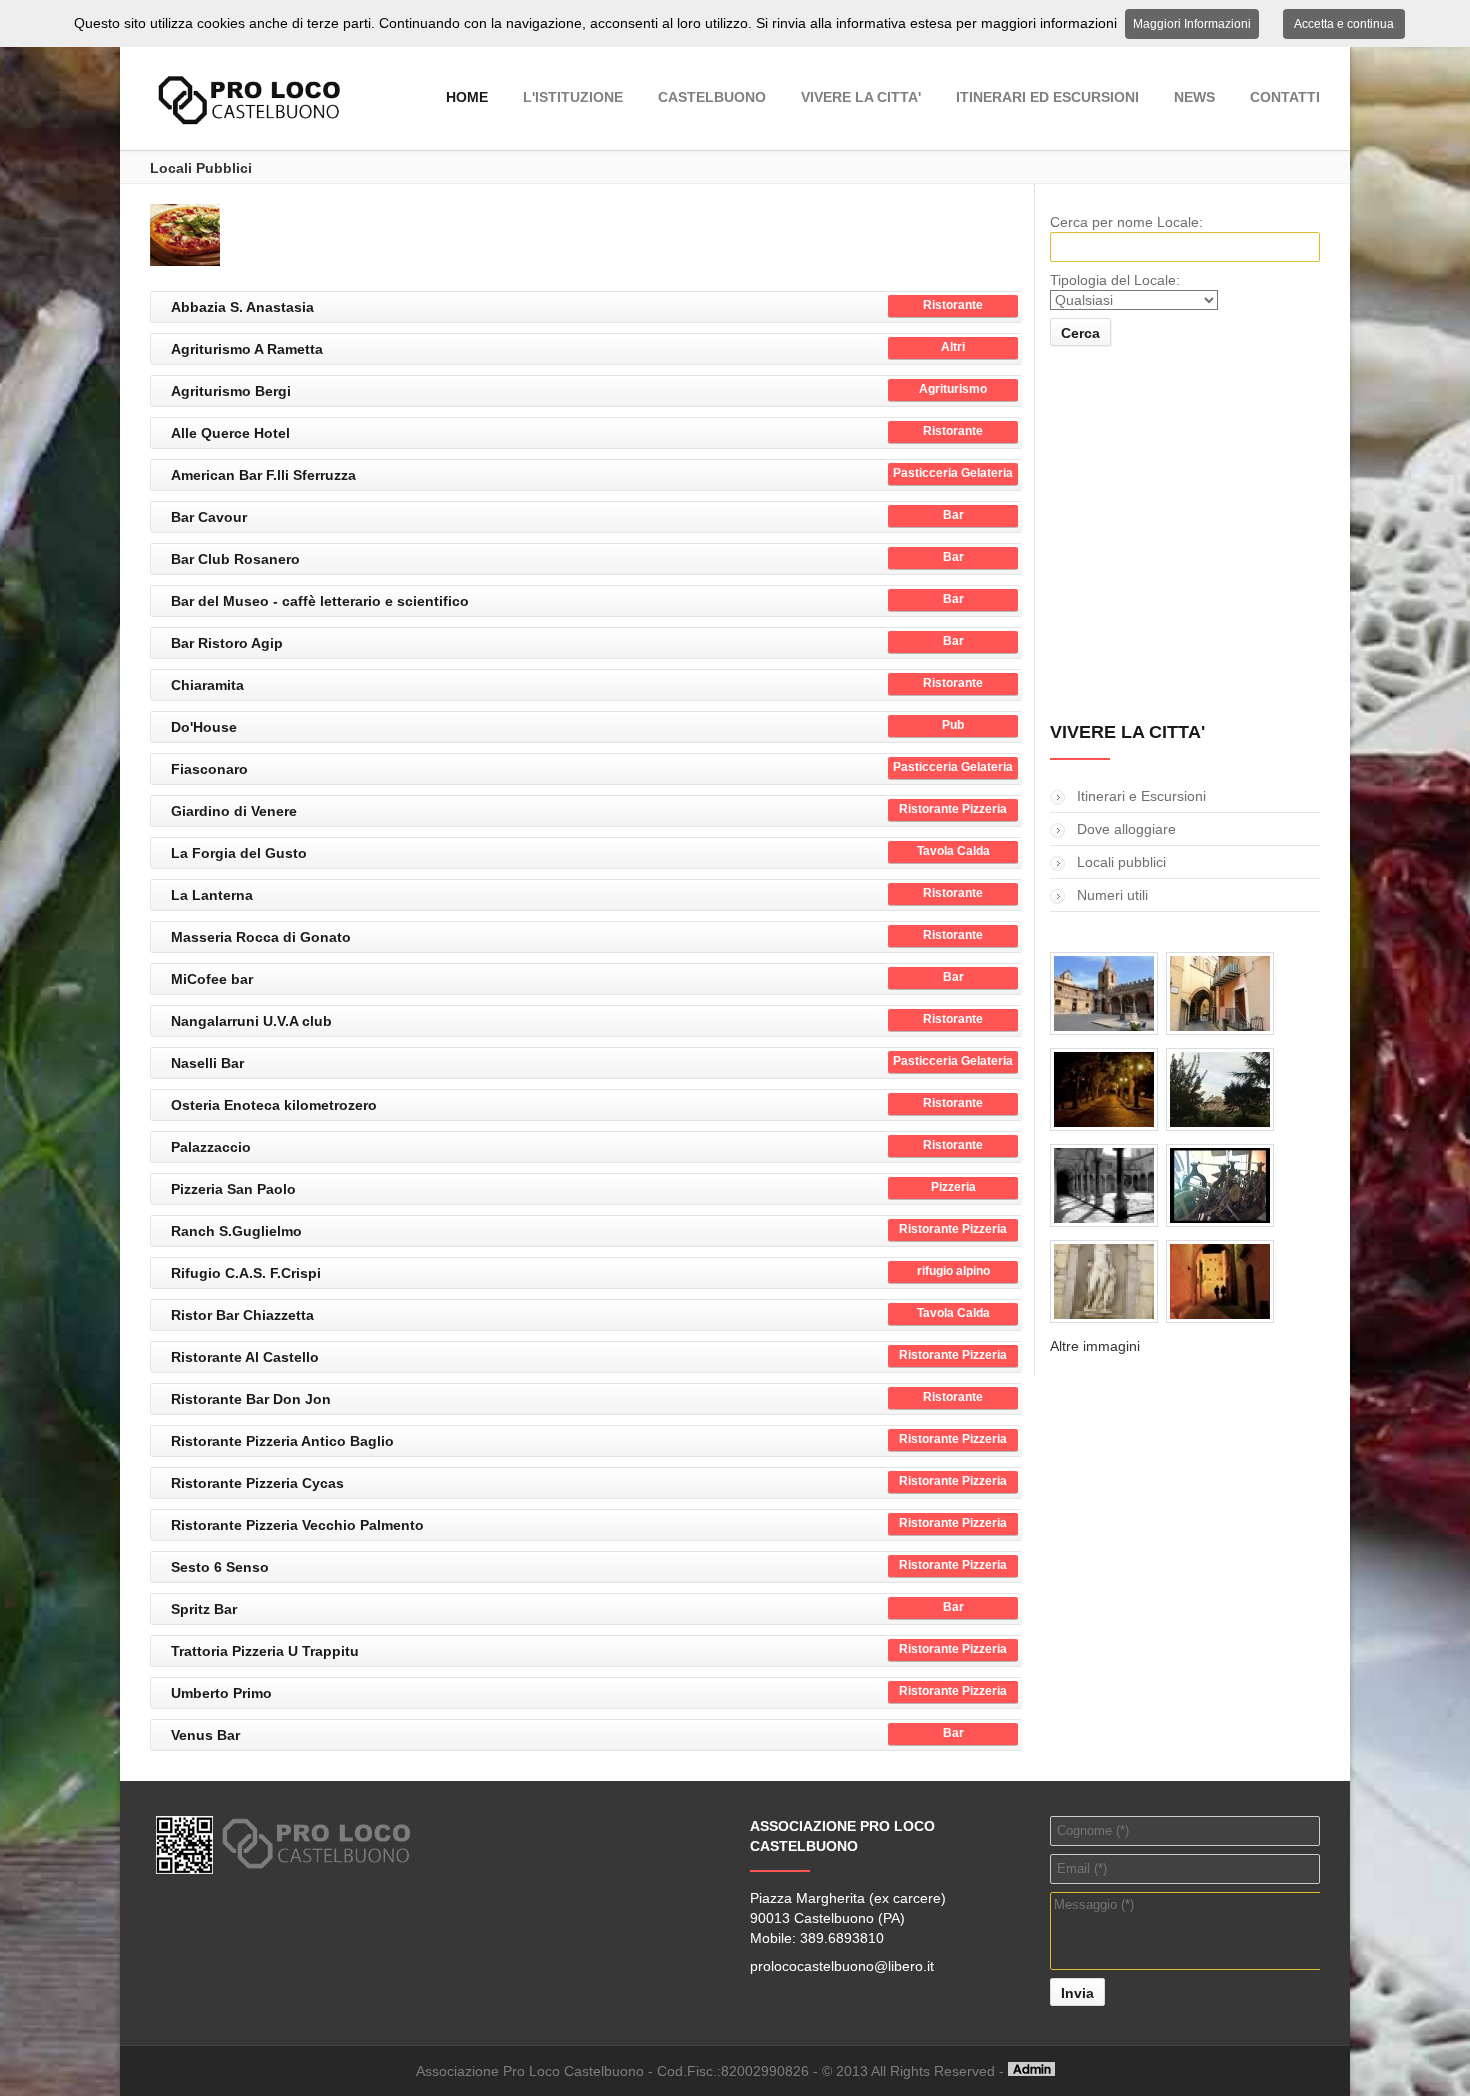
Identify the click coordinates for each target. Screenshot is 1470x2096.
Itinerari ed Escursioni (1047, 97)
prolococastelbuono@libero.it (842, 1966)
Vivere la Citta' (861, 97)
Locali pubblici (1121, 862)
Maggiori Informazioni (1192, 24)
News (1194, 97)
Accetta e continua (1344, 24)
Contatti (1285, 97)
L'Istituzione (573, 97)
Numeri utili (1112, 895)
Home (467, 97)
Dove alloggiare (1126, 829)
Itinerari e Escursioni (1141, 796)
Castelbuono (712, 97)
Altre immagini (1095, 1346)
